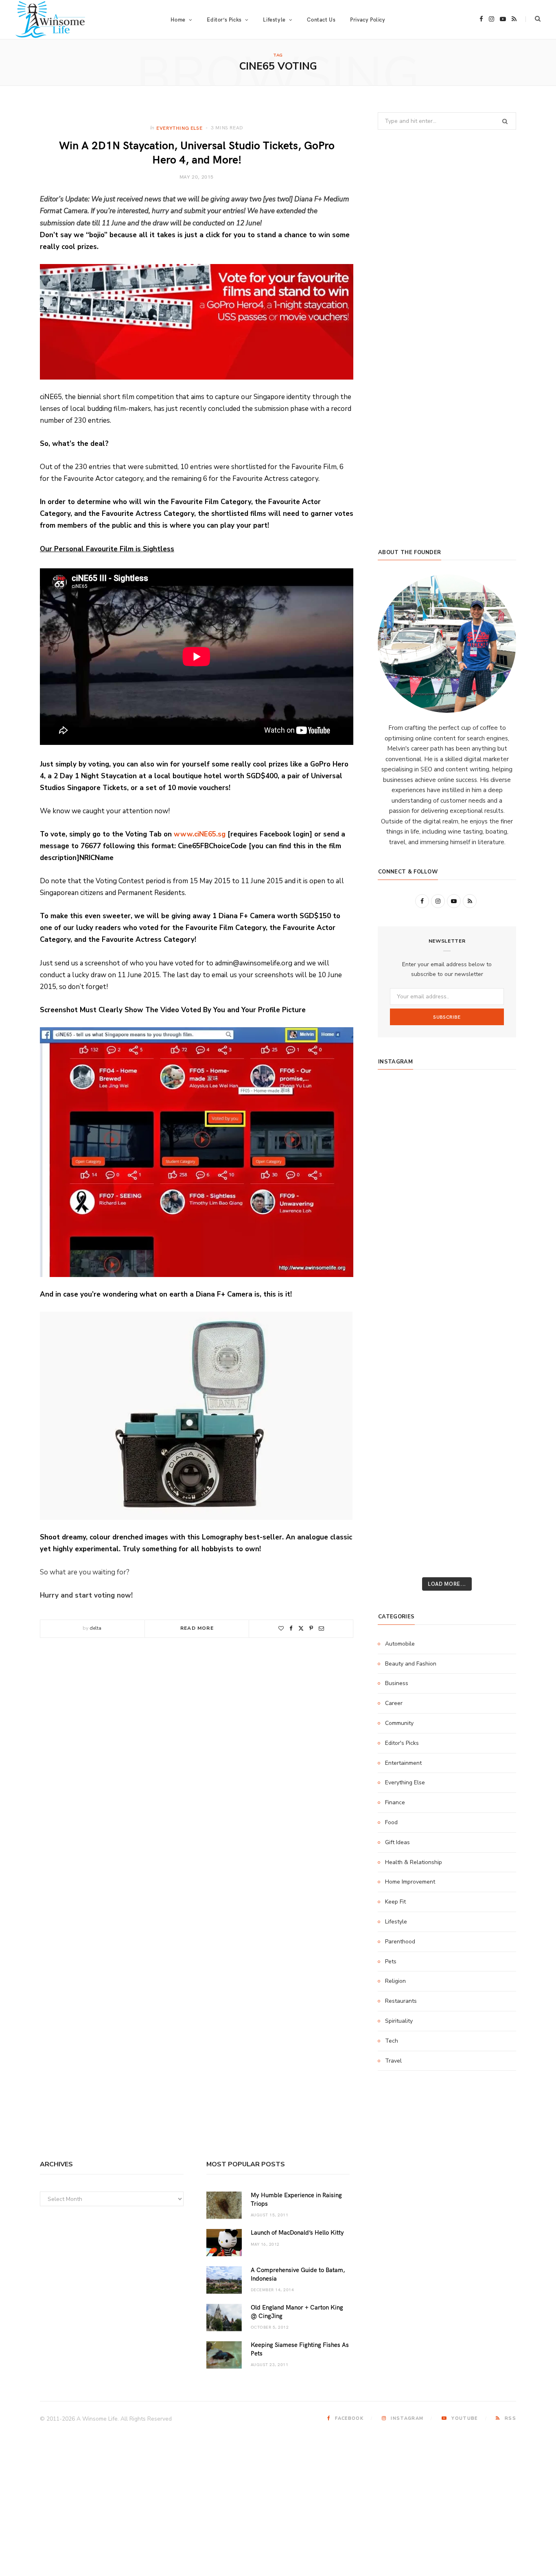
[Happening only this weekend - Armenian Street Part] (447, 1423)
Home (178, 20)
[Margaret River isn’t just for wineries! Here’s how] (494, 1209)
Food (391, 1822)
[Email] (321, 1628)
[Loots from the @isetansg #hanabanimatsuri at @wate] (400, 1289)
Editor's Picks (402, 1743)
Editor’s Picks (224, 20)
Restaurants (401, 2001)
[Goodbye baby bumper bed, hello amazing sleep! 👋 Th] (400, 1343)
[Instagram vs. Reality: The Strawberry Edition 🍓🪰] (400, 1182)
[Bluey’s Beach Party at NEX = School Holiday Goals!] (447, 1316)
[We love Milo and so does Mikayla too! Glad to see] (400, 1531)
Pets (391, 1961)
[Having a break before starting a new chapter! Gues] (400, 1450)
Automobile (400, 1644)
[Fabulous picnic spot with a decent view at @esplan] (447, 1262)
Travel (393, 2061)
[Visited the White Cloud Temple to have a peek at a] (400, 1504)
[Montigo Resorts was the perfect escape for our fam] (400, 1370)
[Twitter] (301, 1628)
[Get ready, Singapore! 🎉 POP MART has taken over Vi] (494, 1236)
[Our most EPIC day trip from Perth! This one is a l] (447, 1209)
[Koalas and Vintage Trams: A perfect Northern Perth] (494, 1155)
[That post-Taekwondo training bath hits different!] (447, 1289)
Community (399, 1723)
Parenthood (400, 1942)
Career (394, 1703)
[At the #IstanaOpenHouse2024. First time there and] (400, 1397)
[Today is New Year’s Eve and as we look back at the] (447, 1450)
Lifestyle (396, 1922)
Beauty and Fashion (411, 1664)
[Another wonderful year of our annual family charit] (400, 1128)
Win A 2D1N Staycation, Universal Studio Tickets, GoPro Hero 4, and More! (197, 152)
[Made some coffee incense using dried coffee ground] (400, 1423)
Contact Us (321, 20)
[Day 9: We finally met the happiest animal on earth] (447, 1236)
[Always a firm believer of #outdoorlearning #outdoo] (494, 1101)
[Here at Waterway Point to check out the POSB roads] (494, 1128)
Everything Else (179, 128)
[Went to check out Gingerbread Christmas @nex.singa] (447, 1477)
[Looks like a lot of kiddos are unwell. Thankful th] (494, 1477)
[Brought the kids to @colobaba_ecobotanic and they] (400, 1477)
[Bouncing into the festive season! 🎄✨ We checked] (494, 1182)
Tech (392, 2041)
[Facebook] (291, 1628)
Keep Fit (395, 1902)
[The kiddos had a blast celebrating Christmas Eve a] (400, 1155)
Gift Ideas (397, 1842)
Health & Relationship (414, 1862)
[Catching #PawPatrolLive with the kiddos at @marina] (494, 1343)
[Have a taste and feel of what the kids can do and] (494, 1450)
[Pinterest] (311, 1628)
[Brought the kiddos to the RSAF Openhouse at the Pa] (400, 1558)
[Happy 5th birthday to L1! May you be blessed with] (400, 1316)
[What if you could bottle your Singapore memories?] (494, 1262)
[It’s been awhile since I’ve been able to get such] (494, 1397)
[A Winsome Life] (50, 20)
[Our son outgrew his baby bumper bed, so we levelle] (447, 1343)
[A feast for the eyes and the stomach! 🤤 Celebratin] (494, 1316)
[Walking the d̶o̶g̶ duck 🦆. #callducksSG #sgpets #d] (494, 1289)
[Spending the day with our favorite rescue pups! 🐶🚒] (447, 1182)
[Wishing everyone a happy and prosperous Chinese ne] (447, 1128)
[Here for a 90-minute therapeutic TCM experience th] (447, 1370)
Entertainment (403, 1763)
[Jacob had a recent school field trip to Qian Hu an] (447, 1531)
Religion (395, 1981)
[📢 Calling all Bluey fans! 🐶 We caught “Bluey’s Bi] (447, 1397)
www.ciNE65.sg (200, 834)
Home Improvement (410, 1882)
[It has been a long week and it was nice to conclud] (494, 1423)
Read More (197, 1628)
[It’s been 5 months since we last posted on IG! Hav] (494, 1370)
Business (397, 1683)
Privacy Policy (368, 20)
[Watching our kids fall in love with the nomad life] (400, 1209)
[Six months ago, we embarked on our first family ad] (400, 1262)
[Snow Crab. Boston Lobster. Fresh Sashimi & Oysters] (400, 1101)
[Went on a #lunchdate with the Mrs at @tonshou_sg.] (447, 1155)
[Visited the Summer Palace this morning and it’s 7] (447, 1504)
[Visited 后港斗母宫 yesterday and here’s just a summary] (494, 1504)
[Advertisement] (447, 471)
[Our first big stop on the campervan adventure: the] (400, 1236)
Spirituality (399, 2021)
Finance (395, 1802)
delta (95, 1628)
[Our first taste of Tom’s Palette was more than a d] (447, 1101)
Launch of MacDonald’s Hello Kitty (297, 2232)
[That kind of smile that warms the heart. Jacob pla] (494, 1531)
